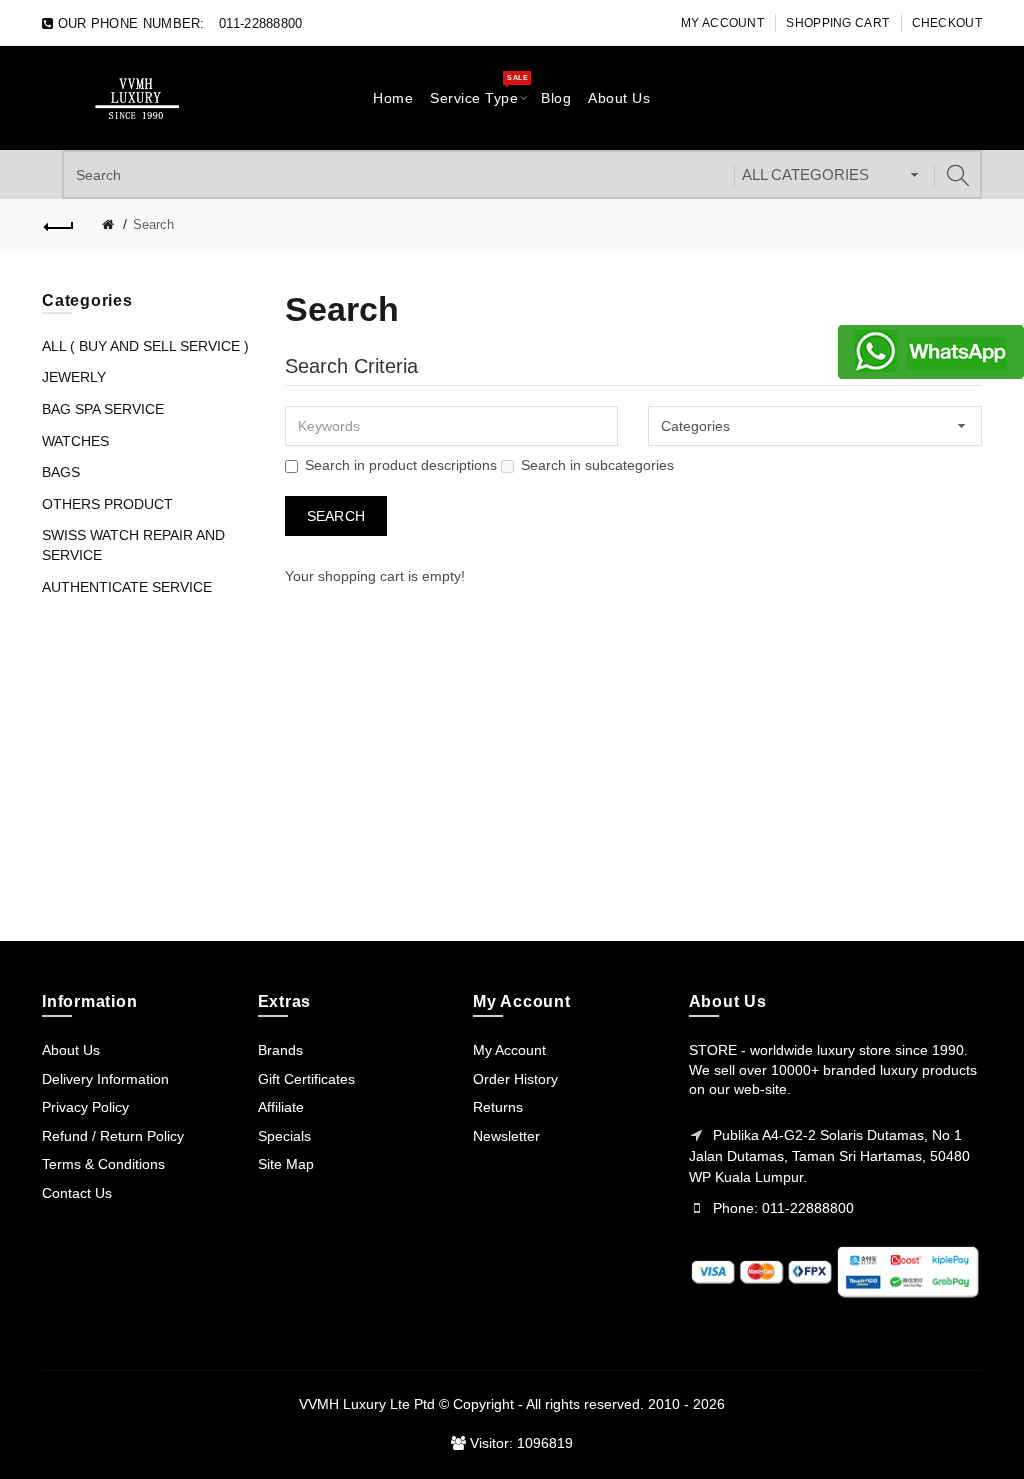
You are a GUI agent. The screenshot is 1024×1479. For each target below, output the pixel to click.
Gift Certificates (306, 1079)
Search (153, 224)
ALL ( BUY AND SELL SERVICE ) (145, 346)
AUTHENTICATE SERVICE (127, 587)
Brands (280, 1050)
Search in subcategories (597, 465)
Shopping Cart (837, 23)
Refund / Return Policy (113, 1136)
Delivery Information (105, 1079)
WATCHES (75, 441)
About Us (71, 1050)
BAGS (61, 472)
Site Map (286, 1164)
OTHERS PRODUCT (107, 504)
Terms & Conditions (103, 1164)
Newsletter (506, 1136)
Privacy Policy (85, 1107)
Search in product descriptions (401, 465)
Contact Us (77, 1193)
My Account (722, 23)
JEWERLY (74, 377)
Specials (284, 1136)
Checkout (947, 23)
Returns (498, 1107)
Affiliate (281, 1107)
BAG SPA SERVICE (103, 409)
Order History (515, 1079)
